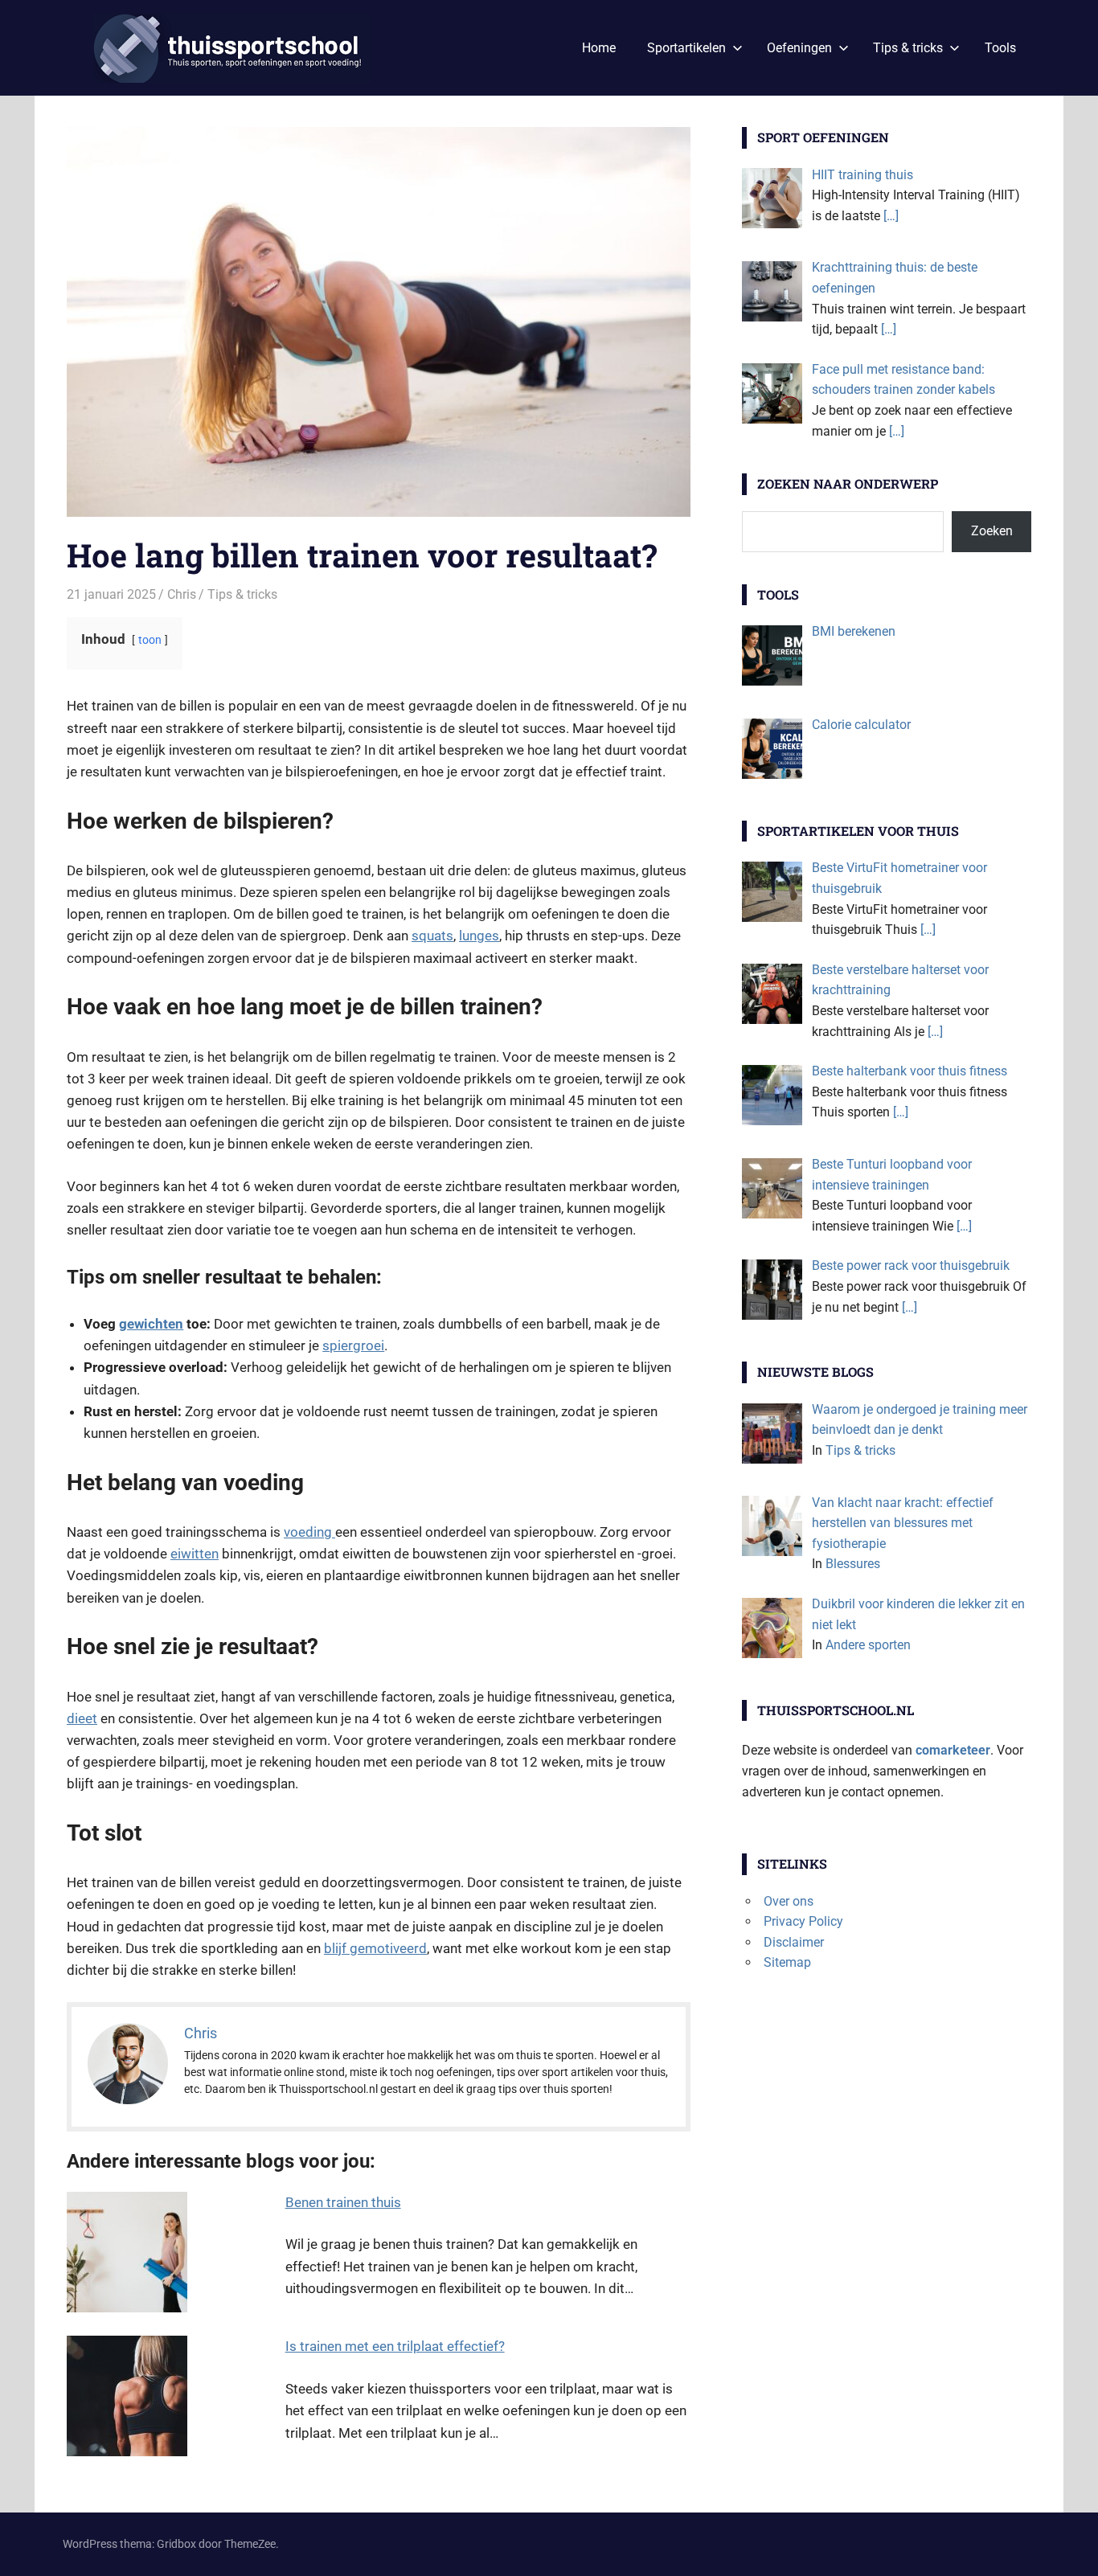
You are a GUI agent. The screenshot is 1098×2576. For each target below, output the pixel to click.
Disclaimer (794, 1942)
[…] (891, 216)
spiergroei (353, 1345)
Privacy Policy (803, 1921)
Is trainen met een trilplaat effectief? (395, 2346)
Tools (1000, 48)
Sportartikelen (686, 48)
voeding (309, 1532)
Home (599, 48)
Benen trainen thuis (343, 2202)
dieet (82, 1718)
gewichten (151, 1324)
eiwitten (195, 1554)
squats (432, 936)
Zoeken (992, 531)
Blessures (853, 1564)
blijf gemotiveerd (375, 1948)
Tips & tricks (908, 48)
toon (150, 640)
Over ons (789, 1901)
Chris (182, 594)
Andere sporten (868, 1645)
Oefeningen (799, 48)
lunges (479, 936)
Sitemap (787, 1962)
